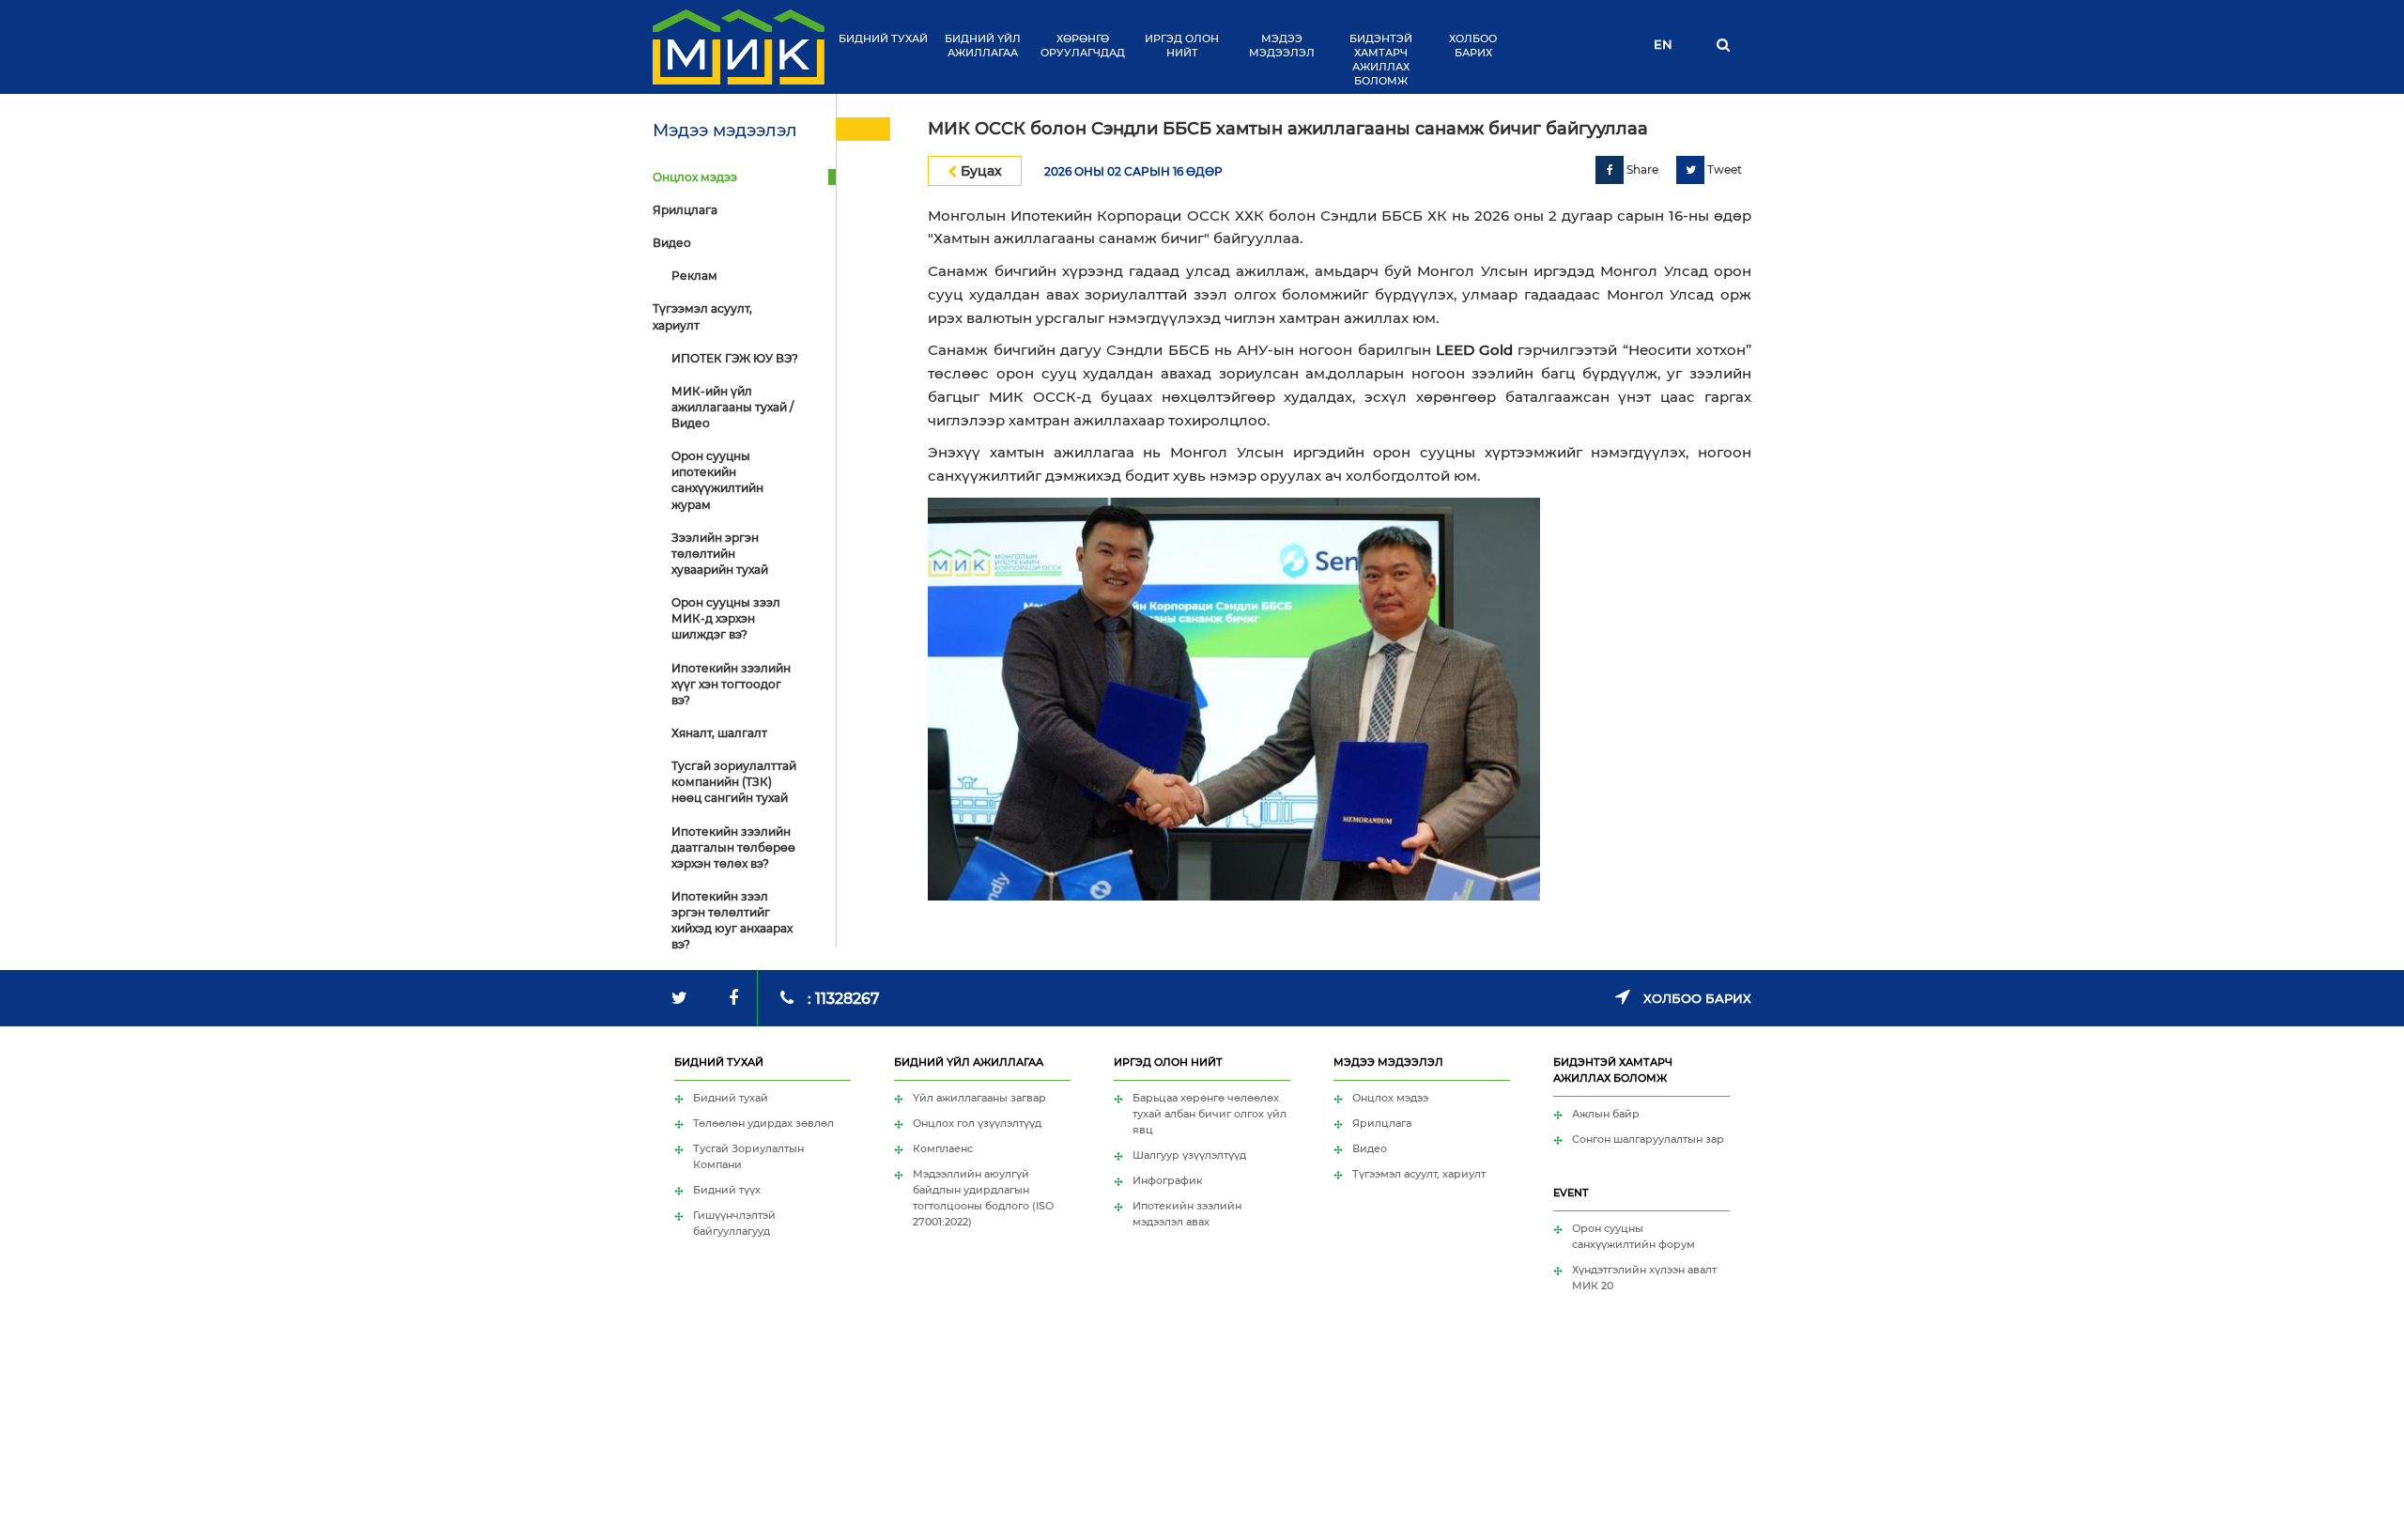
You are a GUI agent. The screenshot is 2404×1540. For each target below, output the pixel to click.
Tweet (1723, 169)
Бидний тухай (883, 38)
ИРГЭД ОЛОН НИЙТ (1182, 46)
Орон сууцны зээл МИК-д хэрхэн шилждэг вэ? (726, 618)
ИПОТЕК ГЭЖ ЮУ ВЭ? (735, 358)
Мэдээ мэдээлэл (1282, 46)
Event (1571, 1193)
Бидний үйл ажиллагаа (983, 46)
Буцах (979, 171)
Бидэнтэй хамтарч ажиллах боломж (1381, 60)
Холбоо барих (1473, 46)
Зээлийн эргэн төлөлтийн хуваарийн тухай (720, 554)
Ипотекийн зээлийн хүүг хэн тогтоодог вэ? (731, 684)
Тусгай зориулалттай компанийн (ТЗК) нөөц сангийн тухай (734, 782)
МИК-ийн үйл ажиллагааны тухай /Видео (732, 407)
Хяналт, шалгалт (719, 733)
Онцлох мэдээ (695, 177)
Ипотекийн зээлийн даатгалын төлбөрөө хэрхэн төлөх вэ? (733, 847)
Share (1641, 169)
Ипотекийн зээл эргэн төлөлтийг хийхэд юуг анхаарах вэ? (732, 920)
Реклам (694, 276)
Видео (672, 243)
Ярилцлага (685, 210)
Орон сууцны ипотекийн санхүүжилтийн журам (717, 480)
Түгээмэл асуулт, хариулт (702, 316)
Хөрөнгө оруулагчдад (1083, 46)
